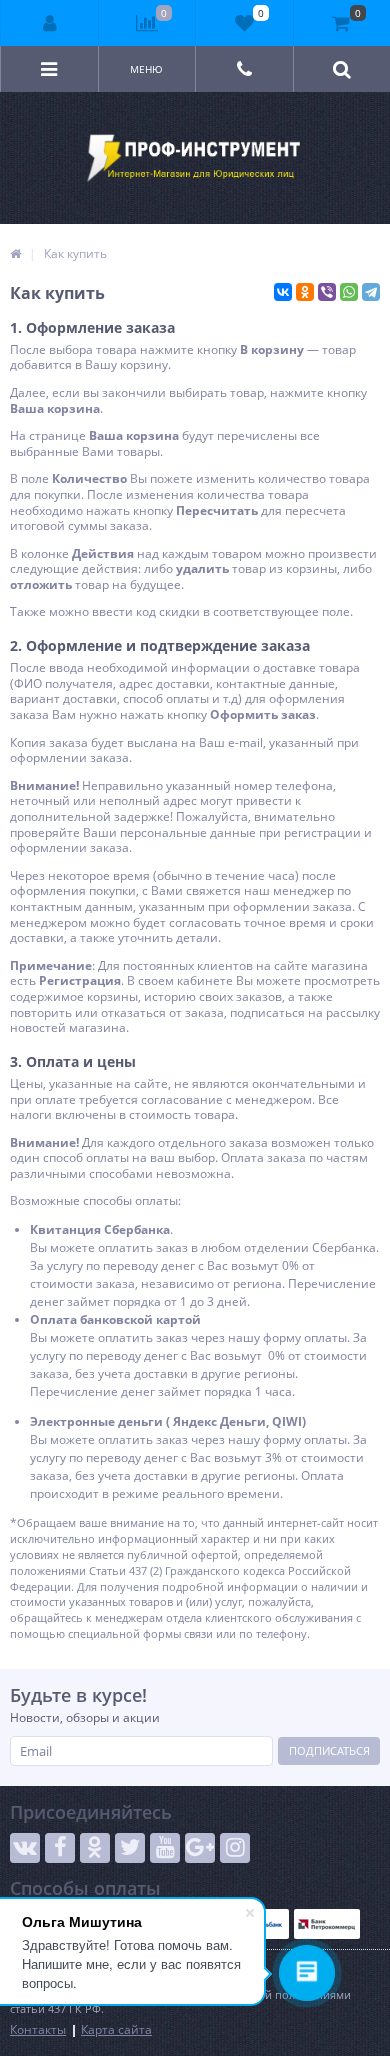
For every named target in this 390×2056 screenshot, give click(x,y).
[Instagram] (235, 1848)
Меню (146, 69)
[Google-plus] (200, 1848)
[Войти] (50, 23)
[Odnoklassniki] (95, 1848)
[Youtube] (165, 1848)
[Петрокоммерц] (327, 1924)
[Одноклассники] (305, 292)
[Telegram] (371, 292)
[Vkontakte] (25, 1848)
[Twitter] (130, 1848)
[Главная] (15, 253)
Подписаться (329, 1750)
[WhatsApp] (349, 292)
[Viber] (327, 292)
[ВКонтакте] (283, 292)
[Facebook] (60, 1848)
